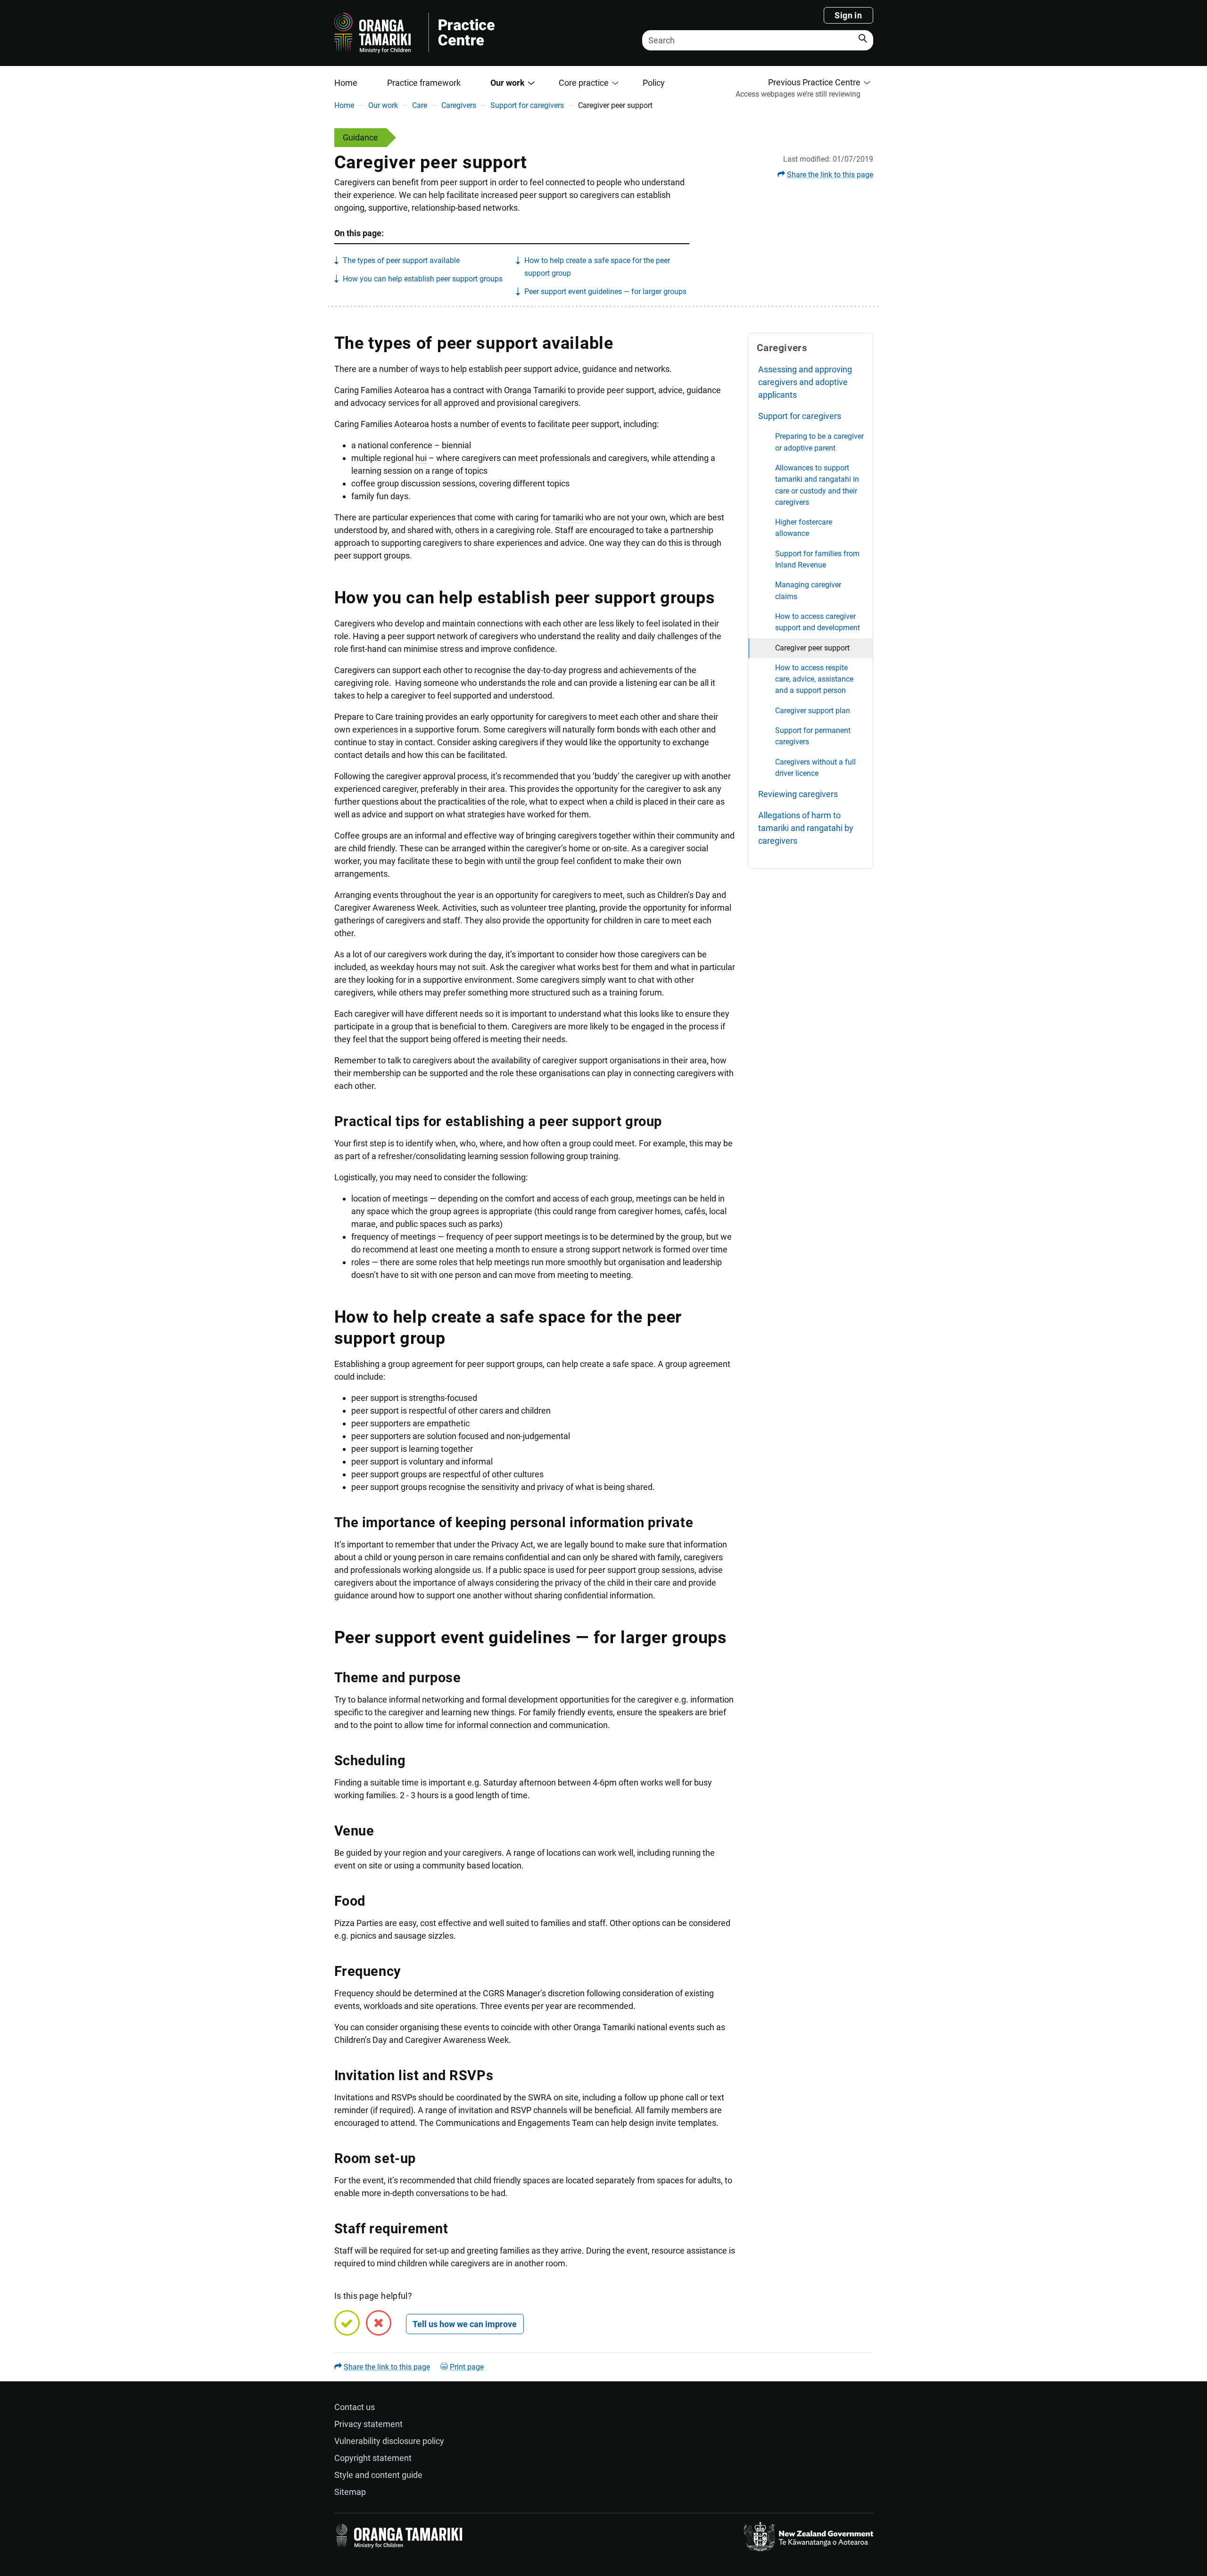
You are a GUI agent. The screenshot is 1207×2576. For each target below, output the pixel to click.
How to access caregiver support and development (818, 622)
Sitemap (350, 2492)
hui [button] (421, 458)
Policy (654, 83)
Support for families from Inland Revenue (817, 559)
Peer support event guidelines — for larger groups (605, 292)
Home (346, 83)
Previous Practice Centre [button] (814, 82)
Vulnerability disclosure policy (389, 2441)
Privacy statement (368, 2424)
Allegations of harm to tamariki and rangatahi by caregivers (806, 828)
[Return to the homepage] (472, 33)
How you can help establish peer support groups (423, 279)
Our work (383, 105)
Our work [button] (508, 83)
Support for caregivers (527, 105)
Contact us (355, 2407)
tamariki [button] (568, 517)
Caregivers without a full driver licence (815, 768)
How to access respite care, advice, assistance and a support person (814, 679)
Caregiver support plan (813, 711)
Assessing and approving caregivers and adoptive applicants (805, 382)
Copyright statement (373, 2458)
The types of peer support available (401, 260)
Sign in (848, 15)
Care (420, 105)
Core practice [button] (584, 83)
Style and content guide (378, 2475)
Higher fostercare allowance (804, 528)
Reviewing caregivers (798, 794)
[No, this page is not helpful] (379, 2323)
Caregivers (459, 105)
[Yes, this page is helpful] (347, 2323)
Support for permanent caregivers (813, 736)
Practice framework (424, 83)
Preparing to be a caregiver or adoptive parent (819, 442)
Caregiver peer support (812, 648)
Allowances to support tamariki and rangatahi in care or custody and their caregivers (817, 485)
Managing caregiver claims (808, 590)
